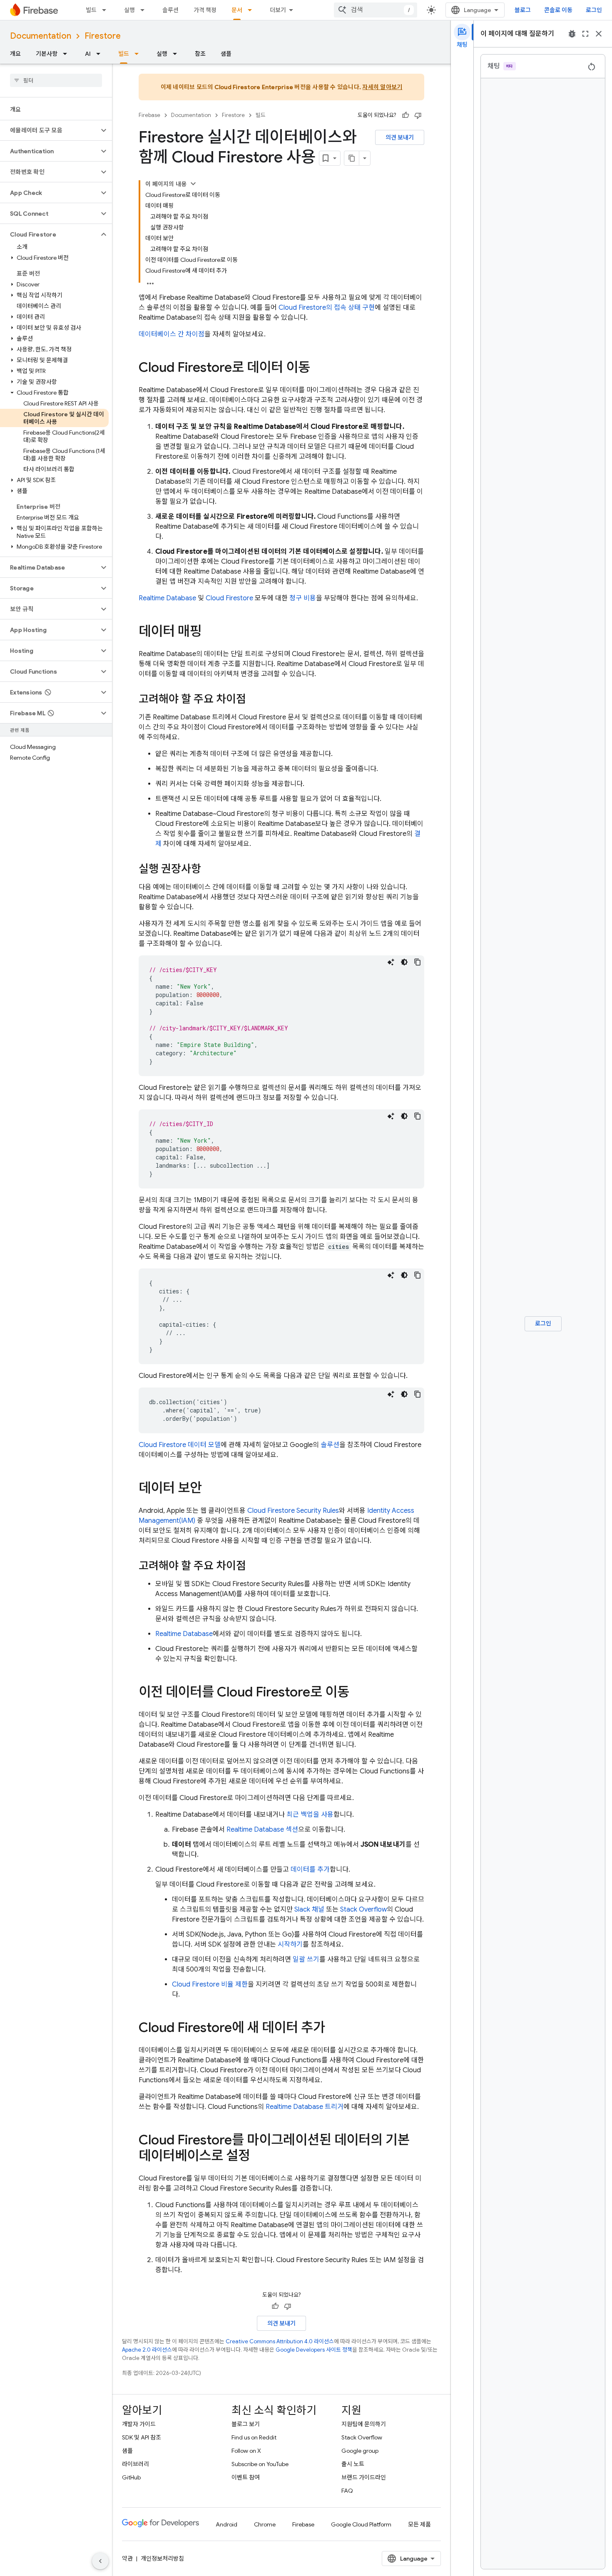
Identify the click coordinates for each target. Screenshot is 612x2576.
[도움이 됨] (406, 115)
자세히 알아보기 (382, 87)
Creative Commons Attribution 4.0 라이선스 (280, 2341)
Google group (360, 2451)
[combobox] (376, 10)
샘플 (226, 54)
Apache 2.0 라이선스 (147, 2350)
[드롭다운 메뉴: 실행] (145, 10)
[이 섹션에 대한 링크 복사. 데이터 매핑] (210, 632)
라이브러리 (136, 2464)
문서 (237, 10)
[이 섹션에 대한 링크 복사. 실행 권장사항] (209, 870)
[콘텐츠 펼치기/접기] (193, 184)
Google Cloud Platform (361, 2524)
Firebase (149, 115)
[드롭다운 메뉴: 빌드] (107, 10)
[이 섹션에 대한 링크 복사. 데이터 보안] (210, 1489)
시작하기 (290, 1944)
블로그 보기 (246, 2424)
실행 (129, 10)
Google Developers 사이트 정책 (314, 2350)
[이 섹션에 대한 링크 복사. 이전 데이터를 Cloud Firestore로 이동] (358, 1693)
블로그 (523, 10)
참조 (200, 54)
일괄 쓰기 (306, 1959)
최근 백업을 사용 (310, 1815)
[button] (49, 130)
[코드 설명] (391, 962)
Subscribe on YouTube (260, 2464)
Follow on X (246, 2451)
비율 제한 (210, 1984)
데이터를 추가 (310, 1870)
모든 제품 (419, 2524)
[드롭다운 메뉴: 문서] (252, 10)
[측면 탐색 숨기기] (100, 2561)
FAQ (347, 2491)
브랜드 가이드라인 (364, 2477)
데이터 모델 (180, 1445)
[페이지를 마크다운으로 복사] (352, 158)
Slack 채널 (309, 1910)
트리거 (305, 2107)
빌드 (91, 10)
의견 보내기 (400, 137)
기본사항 (47, 54)
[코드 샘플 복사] (418, 962)
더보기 (278, 10)
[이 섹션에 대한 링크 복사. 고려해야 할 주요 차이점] (254, 700)
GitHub (131, 2477)
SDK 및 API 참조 (142, 2437)
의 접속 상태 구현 (327, 308)
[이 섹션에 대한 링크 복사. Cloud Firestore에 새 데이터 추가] (333, 2029)
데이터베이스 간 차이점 (172, 334)
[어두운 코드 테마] (404, 962)
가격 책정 (205, 10)
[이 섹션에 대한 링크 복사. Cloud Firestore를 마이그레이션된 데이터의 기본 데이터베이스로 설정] (259, 2157)
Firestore (103, 36)
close (599, 34)
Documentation (41, 36)
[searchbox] (56, 80)
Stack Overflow (363, 1910)
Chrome (265, 2524)
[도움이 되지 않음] (418, 115)
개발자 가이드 (139, 2424)
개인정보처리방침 (162, 2559)
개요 (15, 54)
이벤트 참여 (246, 2477)
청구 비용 (303, 598)
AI (88, 54)
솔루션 (170, 10)
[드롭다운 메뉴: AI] (101, 54)
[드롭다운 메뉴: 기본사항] (67, 54)
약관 (127, 2559)
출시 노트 (353, 2464)
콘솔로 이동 (558, 10)
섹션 (262, 1830)
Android (226, 2524)
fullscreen (585, 34)
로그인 (594, 10)
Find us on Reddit (254, 2437)
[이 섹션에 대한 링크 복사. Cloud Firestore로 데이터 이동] (318, 368)
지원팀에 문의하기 (364, 2424)
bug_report (572, 34)
